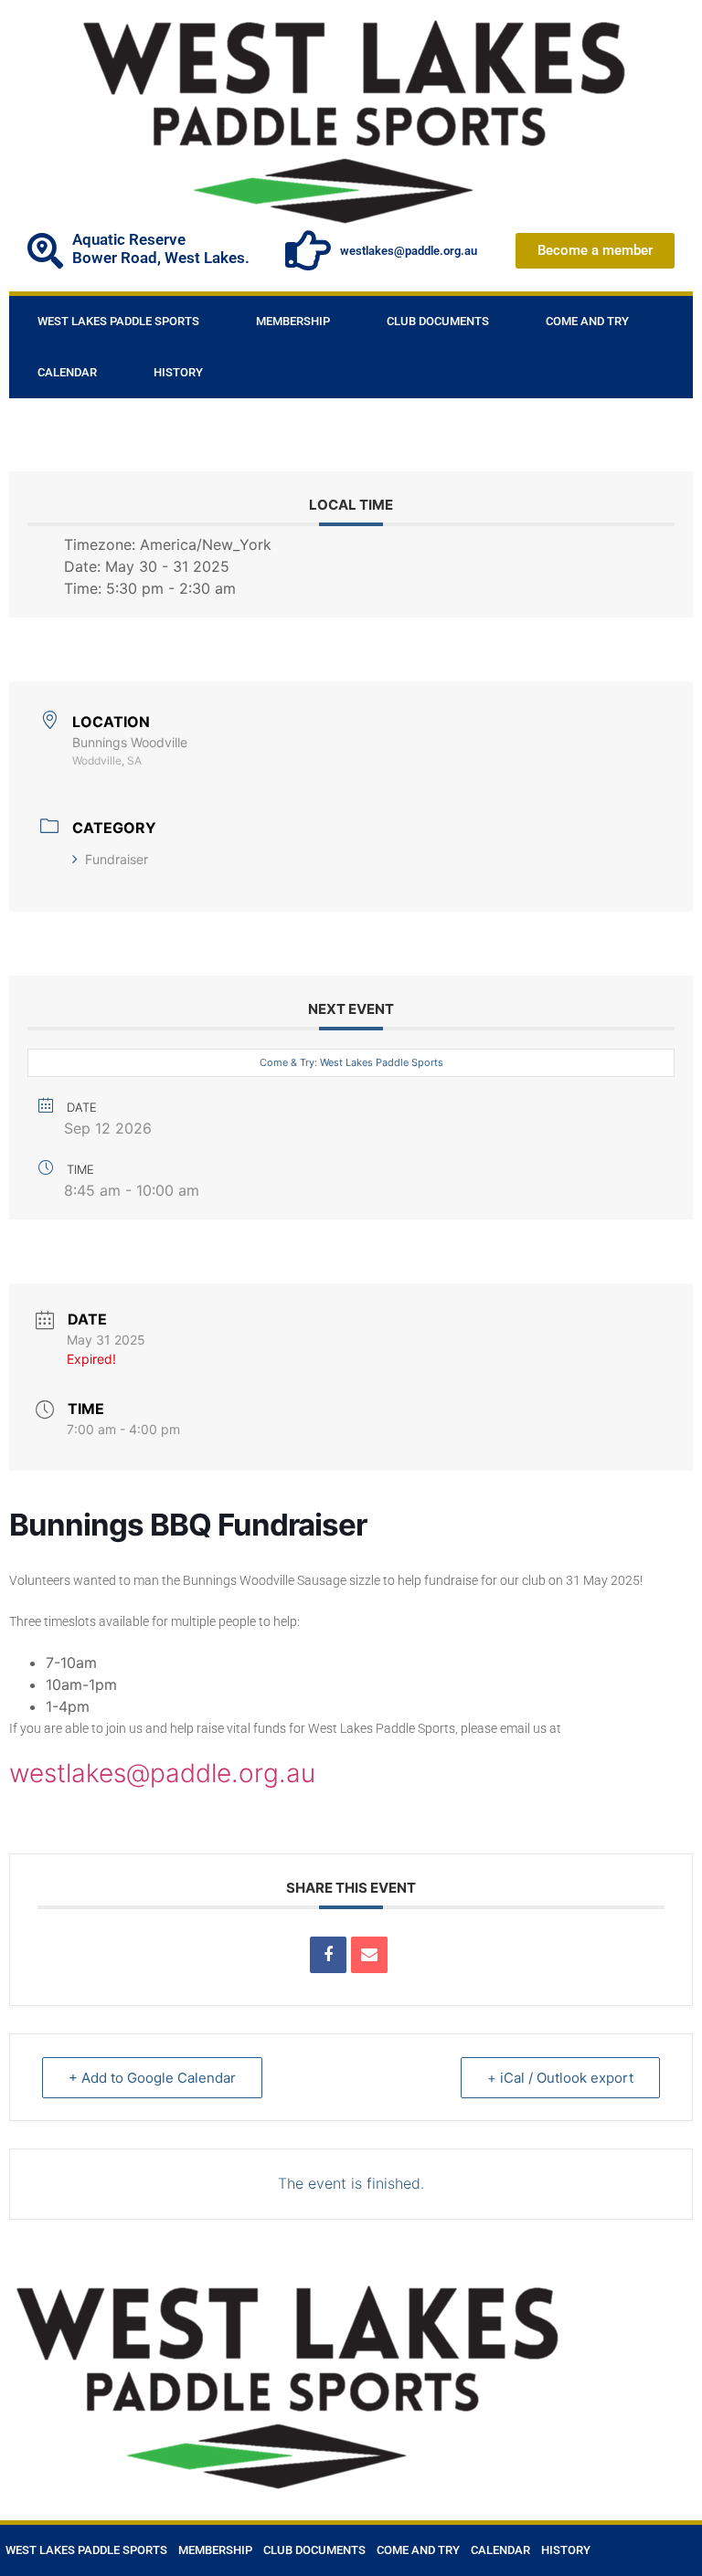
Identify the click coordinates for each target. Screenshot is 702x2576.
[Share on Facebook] (328, 1955)
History (178, 372)
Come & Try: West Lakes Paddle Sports (351, 1062)
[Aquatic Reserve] (45, 251)
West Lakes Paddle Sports (118, 321)
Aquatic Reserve (129, 239)
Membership (293, 321)
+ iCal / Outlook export (560, 2078)
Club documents (438, 321)
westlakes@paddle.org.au (409, 251)
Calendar (67, 372)
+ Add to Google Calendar (152, 2078)
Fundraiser (117, 859)
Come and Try (587, 321)
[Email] (369, 1955)
